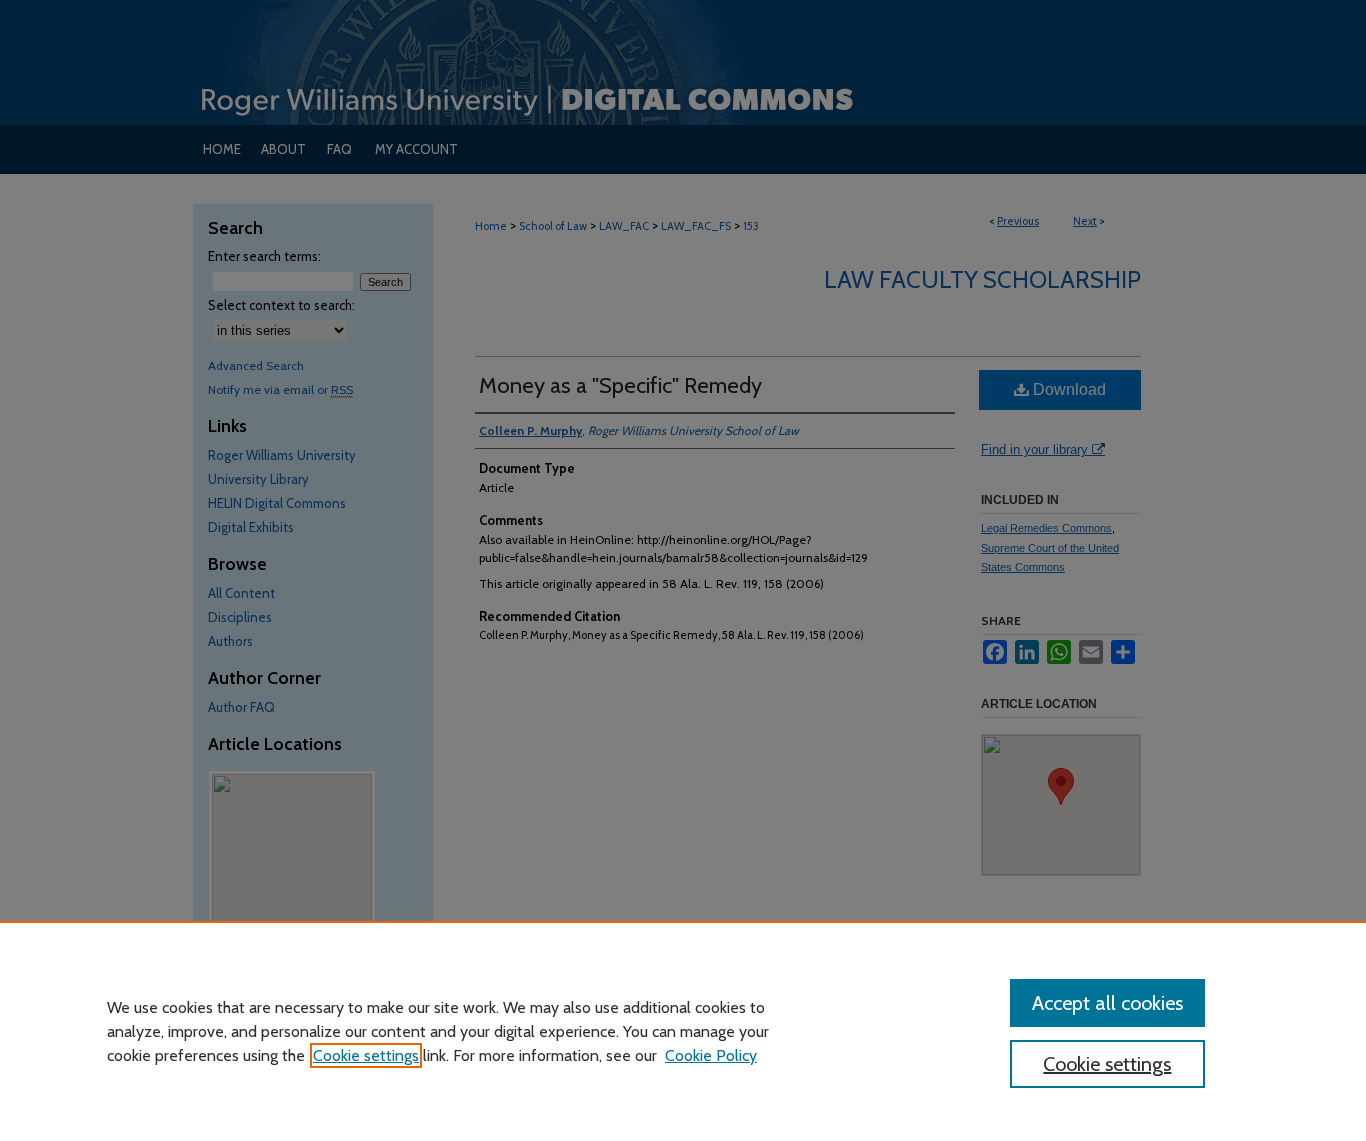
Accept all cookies (1107, 1003)
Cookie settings (366, 1055)
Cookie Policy (711, 1055)
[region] (683, 1031)
